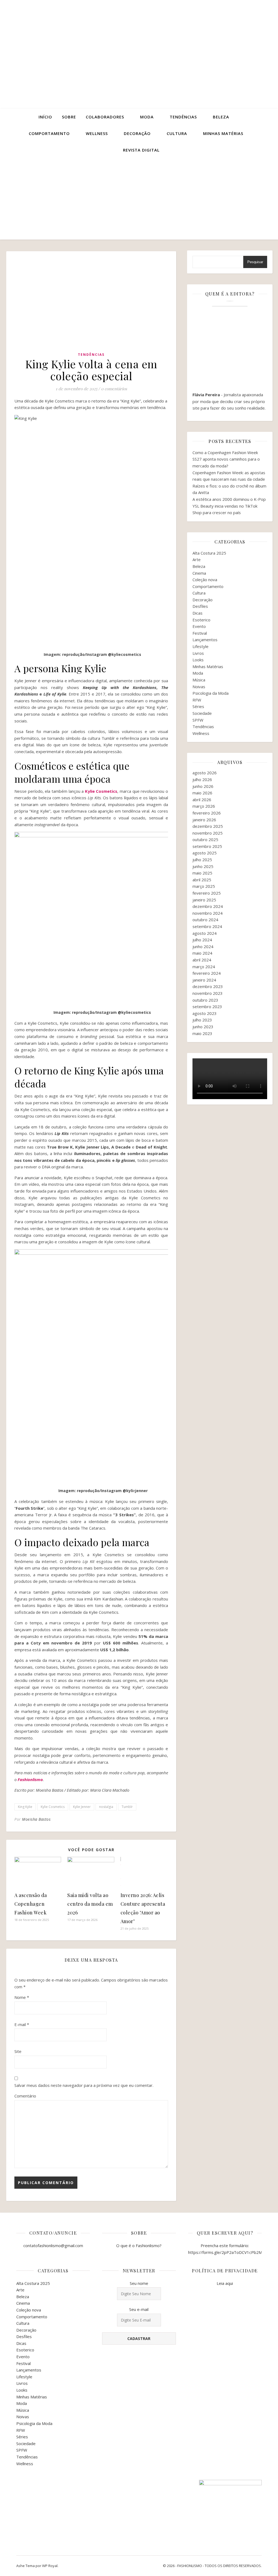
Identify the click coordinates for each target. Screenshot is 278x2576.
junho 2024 (203, 946)
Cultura (177, 133)
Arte (197, 559)
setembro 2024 (207, 926)
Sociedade (202, 713)
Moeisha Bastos (36, 1819)
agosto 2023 (205, 1013)
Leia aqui (225, 2283)
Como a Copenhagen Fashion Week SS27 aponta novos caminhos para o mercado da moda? (226, 459)
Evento (199, 626)
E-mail (22, 2024)
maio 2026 (202, 793)
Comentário (25, 2096)
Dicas (198, 613)
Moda (147, 117)
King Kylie (25, 1807)
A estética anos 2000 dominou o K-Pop (229, 499)
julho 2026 (202, 779)
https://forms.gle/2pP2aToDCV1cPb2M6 (226, 2252)
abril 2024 (202, 960)
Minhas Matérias (208, 666)
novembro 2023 (208, 993)
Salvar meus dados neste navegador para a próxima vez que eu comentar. (84, 2085)
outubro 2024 (205, 920)
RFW (197, 700)
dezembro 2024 (208, 906)
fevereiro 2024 (207, 973)
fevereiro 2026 (207, 813)
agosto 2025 (205, 853)
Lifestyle (200, 646)
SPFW (198, 720)
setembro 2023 (207, 1007)
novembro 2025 (208, 833)
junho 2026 (203, 786)
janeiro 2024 (204, 980)
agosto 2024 (205, 933)
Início (45, 117)
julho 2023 (202, 1020)
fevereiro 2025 (207, 893)
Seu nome (139, 2283)
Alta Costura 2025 (209, 553)
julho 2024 (202, 940)
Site (18, 2051)
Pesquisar (255, 262)
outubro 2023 (205, 1000)
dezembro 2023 (208, 986)
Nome (22, 1997)
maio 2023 (202, 1033)
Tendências (183, 117)
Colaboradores (105, 117)
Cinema (199, 573)
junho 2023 (203, 1027)
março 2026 (204, 806)
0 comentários (114, 389)
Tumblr (127, 1807)
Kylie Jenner (82, 1807)
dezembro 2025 (208, 826)
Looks (198, 660)
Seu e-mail (139, 2309)
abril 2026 (202, 800)
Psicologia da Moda (211, 693)
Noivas (199, 687)
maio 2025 (202, 873)
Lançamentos (205, 640)
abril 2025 (202, 880)
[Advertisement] (139, 199)
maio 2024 (202, 953)
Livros (198, 653)
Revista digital (141, 150)
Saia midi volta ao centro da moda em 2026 (90, 1904)
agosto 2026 (205, 773)
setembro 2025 (207, 846)
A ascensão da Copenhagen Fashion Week (32, 1904)
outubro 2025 (205, 839)
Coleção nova (205, 580)
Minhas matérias (223, 133)
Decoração (137, 133)
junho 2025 (203, 866)
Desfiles (200, 606)
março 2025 (204, 886)
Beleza (221, 117)
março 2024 (204, 967)
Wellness (97, 133)
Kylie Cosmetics (101, 791)
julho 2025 (202, 860)
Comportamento (49, 133)
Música (199, 680)
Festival (200, 633)
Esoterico (201, 620)
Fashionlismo (30, 1779)
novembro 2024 (208, 913)
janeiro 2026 (204, 820)
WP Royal (50, 2566)
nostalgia (106, 1807)
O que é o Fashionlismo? (139, 2245)
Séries (198, 706)
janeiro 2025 (204, 900)
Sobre (69, 117)
